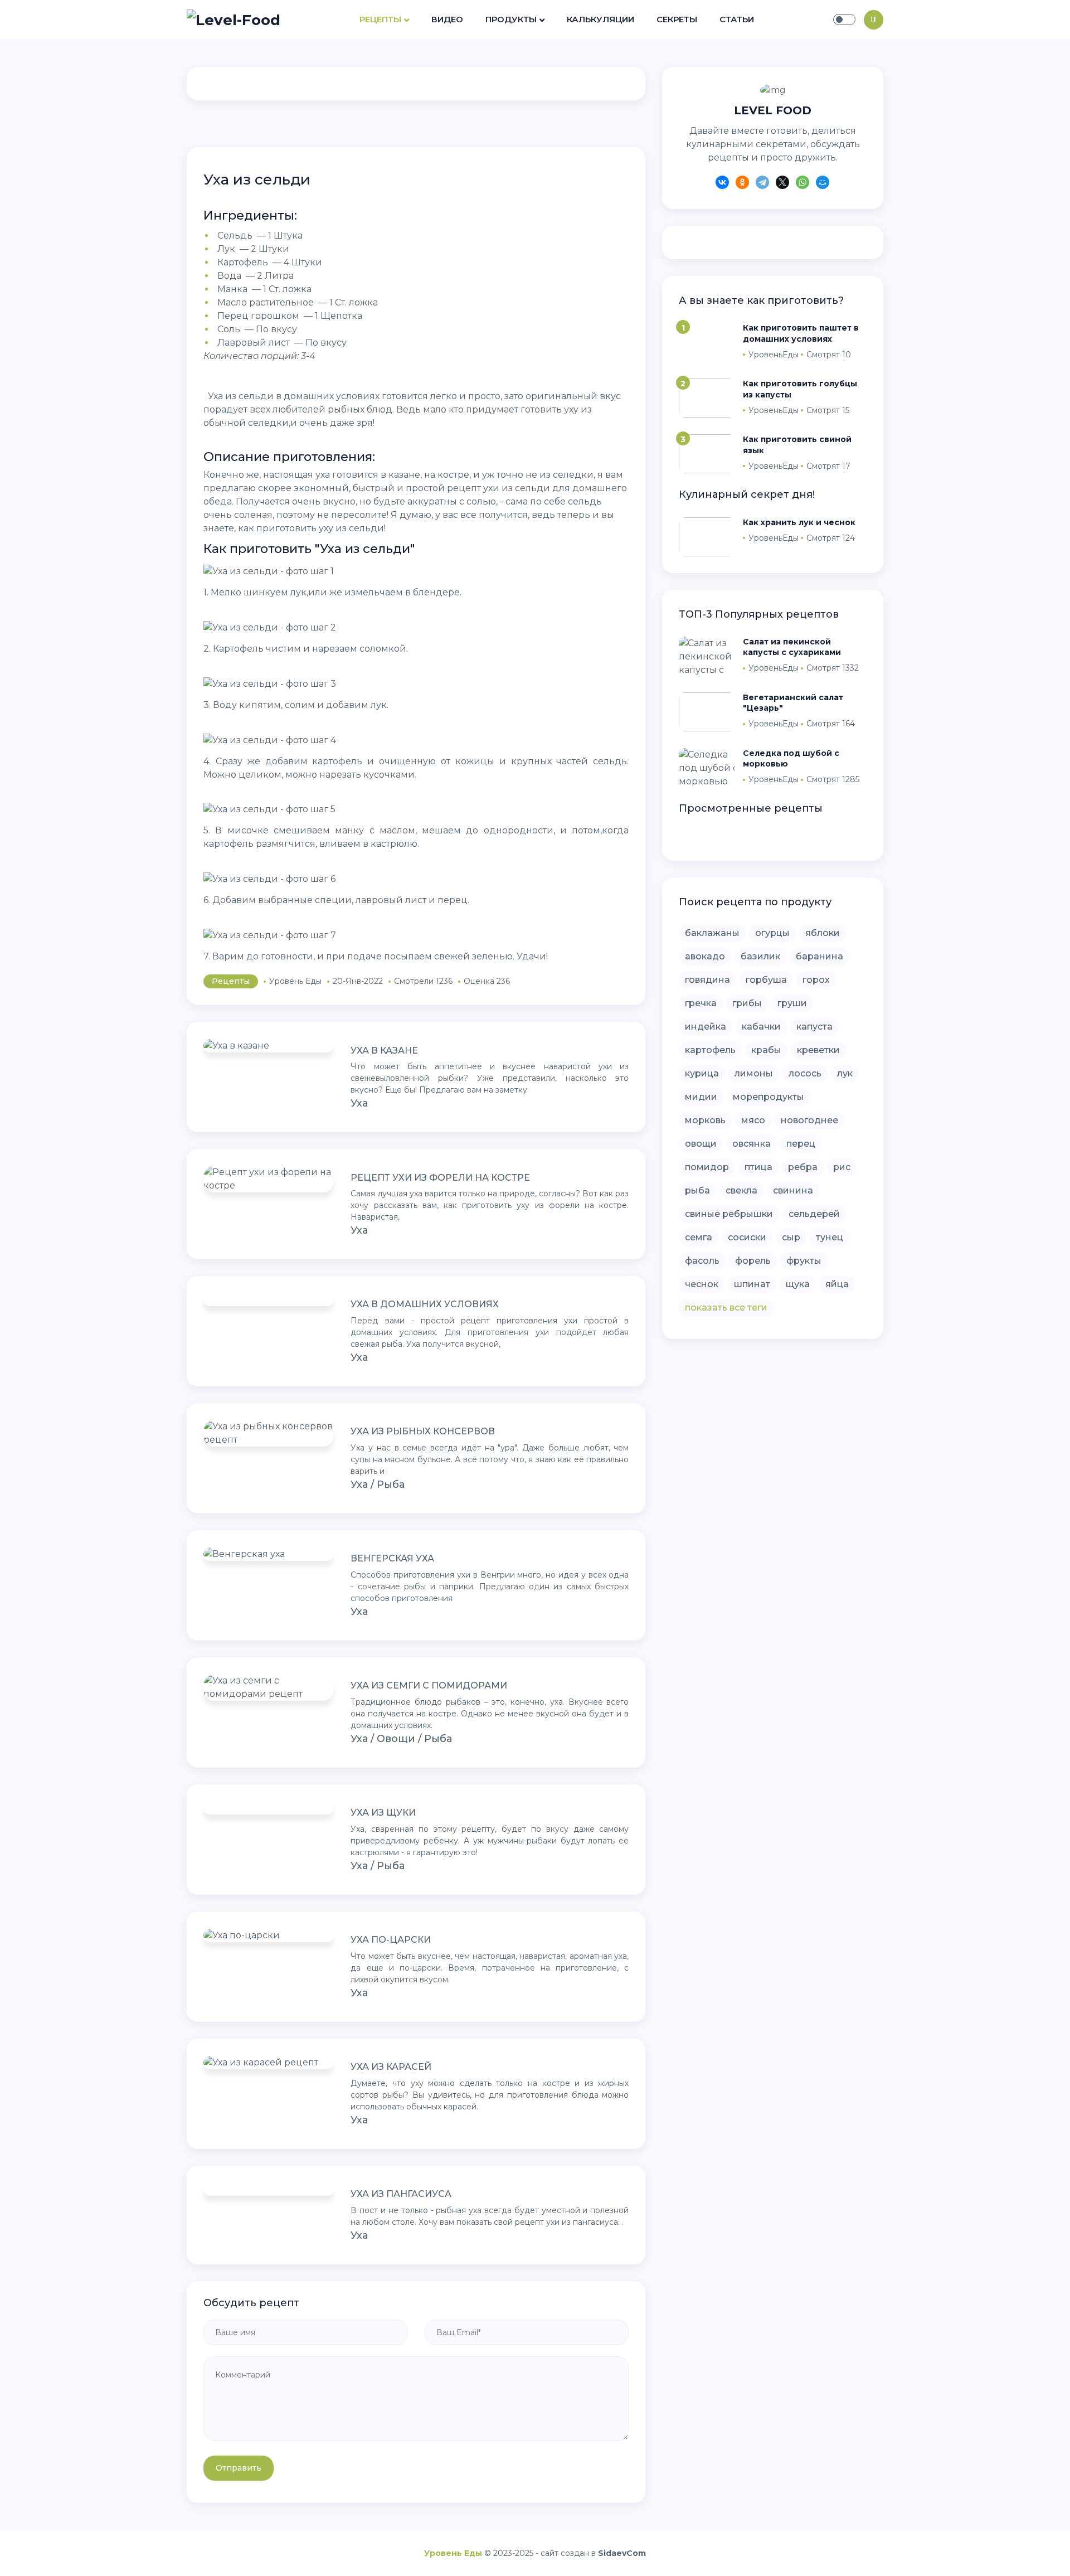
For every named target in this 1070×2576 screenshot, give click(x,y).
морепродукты (769, 1097)
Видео (447, 19)
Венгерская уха (392, 1558)
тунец (830, 1237)
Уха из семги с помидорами (429, 1685)
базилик (760, 956)
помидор (707, 1167)
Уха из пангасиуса (401, 2194)
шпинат (752, 1284)
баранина (819, 956)
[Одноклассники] (742, 184)
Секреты (677, 19)
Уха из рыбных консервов (423, 1431)
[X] (782, 184)
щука (798, 1284)
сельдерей (814, 1214)
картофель (710, 1050)
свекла (741, 1190)
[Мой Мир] (823, 184)
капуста (814, 1027)
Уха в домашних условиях (425, 1304)
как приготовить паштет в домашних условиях (801, 333)
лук (845, 1073)
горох (816, 980)
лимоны (754, 1073)
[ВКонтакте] (722, 184)
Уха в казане (384, 1051)
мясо (753, 1120)
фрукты (804, 1261)
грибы (747, 1003)
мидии (701, 1097)
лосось (805, 1073)
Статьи (737, 19)
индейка (706, 1027)
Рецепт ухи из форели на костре (440, 1178)
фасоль (702, 1261)
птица (758, 1167)
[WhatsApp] (802, 184)
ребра (803, 1167)
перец (801, 1144)
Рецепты (380, 19)
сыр (791, 1237)
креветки (818, 1050)
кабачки (761, 1027)
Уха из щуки (383, 1813)
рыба (697, 1190)
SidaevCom (622, 2553)
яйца (837, 1284)
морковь (705, 1120)
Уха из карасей (391, 2067)
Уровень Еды (453, 2553)
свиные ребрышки (729, 1214)
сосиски (747, 1237)
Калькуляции (600, 19)
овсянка (752, 1144)
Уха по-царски (391, 1940)
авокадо (705, 956)
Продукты (511, 19)
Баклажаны (712, 933)
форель (753, 1261)
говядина (707, 980)
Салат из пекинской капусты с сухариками (792, 647)
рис (842, 1167)
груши (792, 1003)
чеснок (702, 1284)
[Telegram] (762, 184)
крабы (766, 1050)
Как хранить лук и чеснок (799, 522)
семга (699, 1237)
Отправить (239, 2468)
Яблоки (823, 933)
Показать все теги (726, 1308)
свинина (793, 1190)
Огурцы (772, 933)
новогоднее (809, 1120)
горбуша (766, 980)
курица (702, 1073)
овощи (701, 1144)
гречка (701, 1003)
